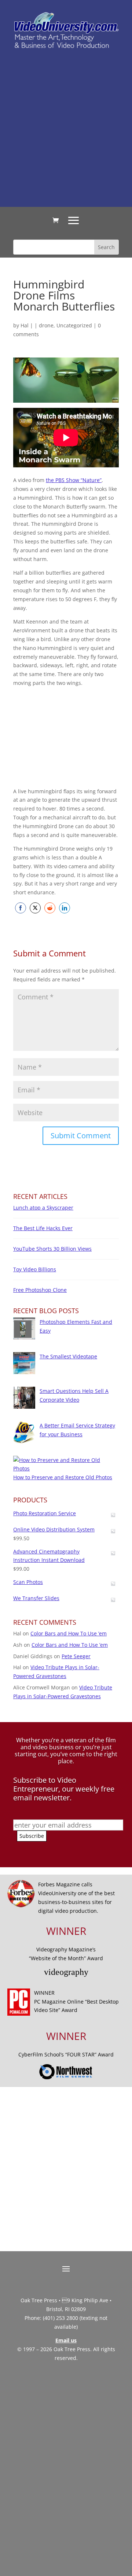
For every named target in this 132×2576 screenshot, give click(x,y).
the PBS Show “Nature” (74, 480)
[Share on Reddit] (50, 908)
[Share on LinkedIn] (65, 908)
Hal (25, 325)
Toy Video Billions (35, 1269)
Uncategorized (74, 325)
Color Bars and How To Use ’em (69, 1633)
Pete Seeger (76, 1656)
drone (46, 325)
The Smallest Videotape (68, 1356)
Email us (66, 2340)
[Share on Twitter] (35, 908)
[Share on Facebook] (21, 908)
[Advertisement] (66, 127)
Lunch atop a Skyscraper (43, 1208)
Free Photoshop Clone (40, 1290)
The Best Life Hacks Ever (43, 1228)
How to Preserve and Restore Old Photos (63, 1477)
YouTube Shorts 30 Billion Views (52, 1249)
